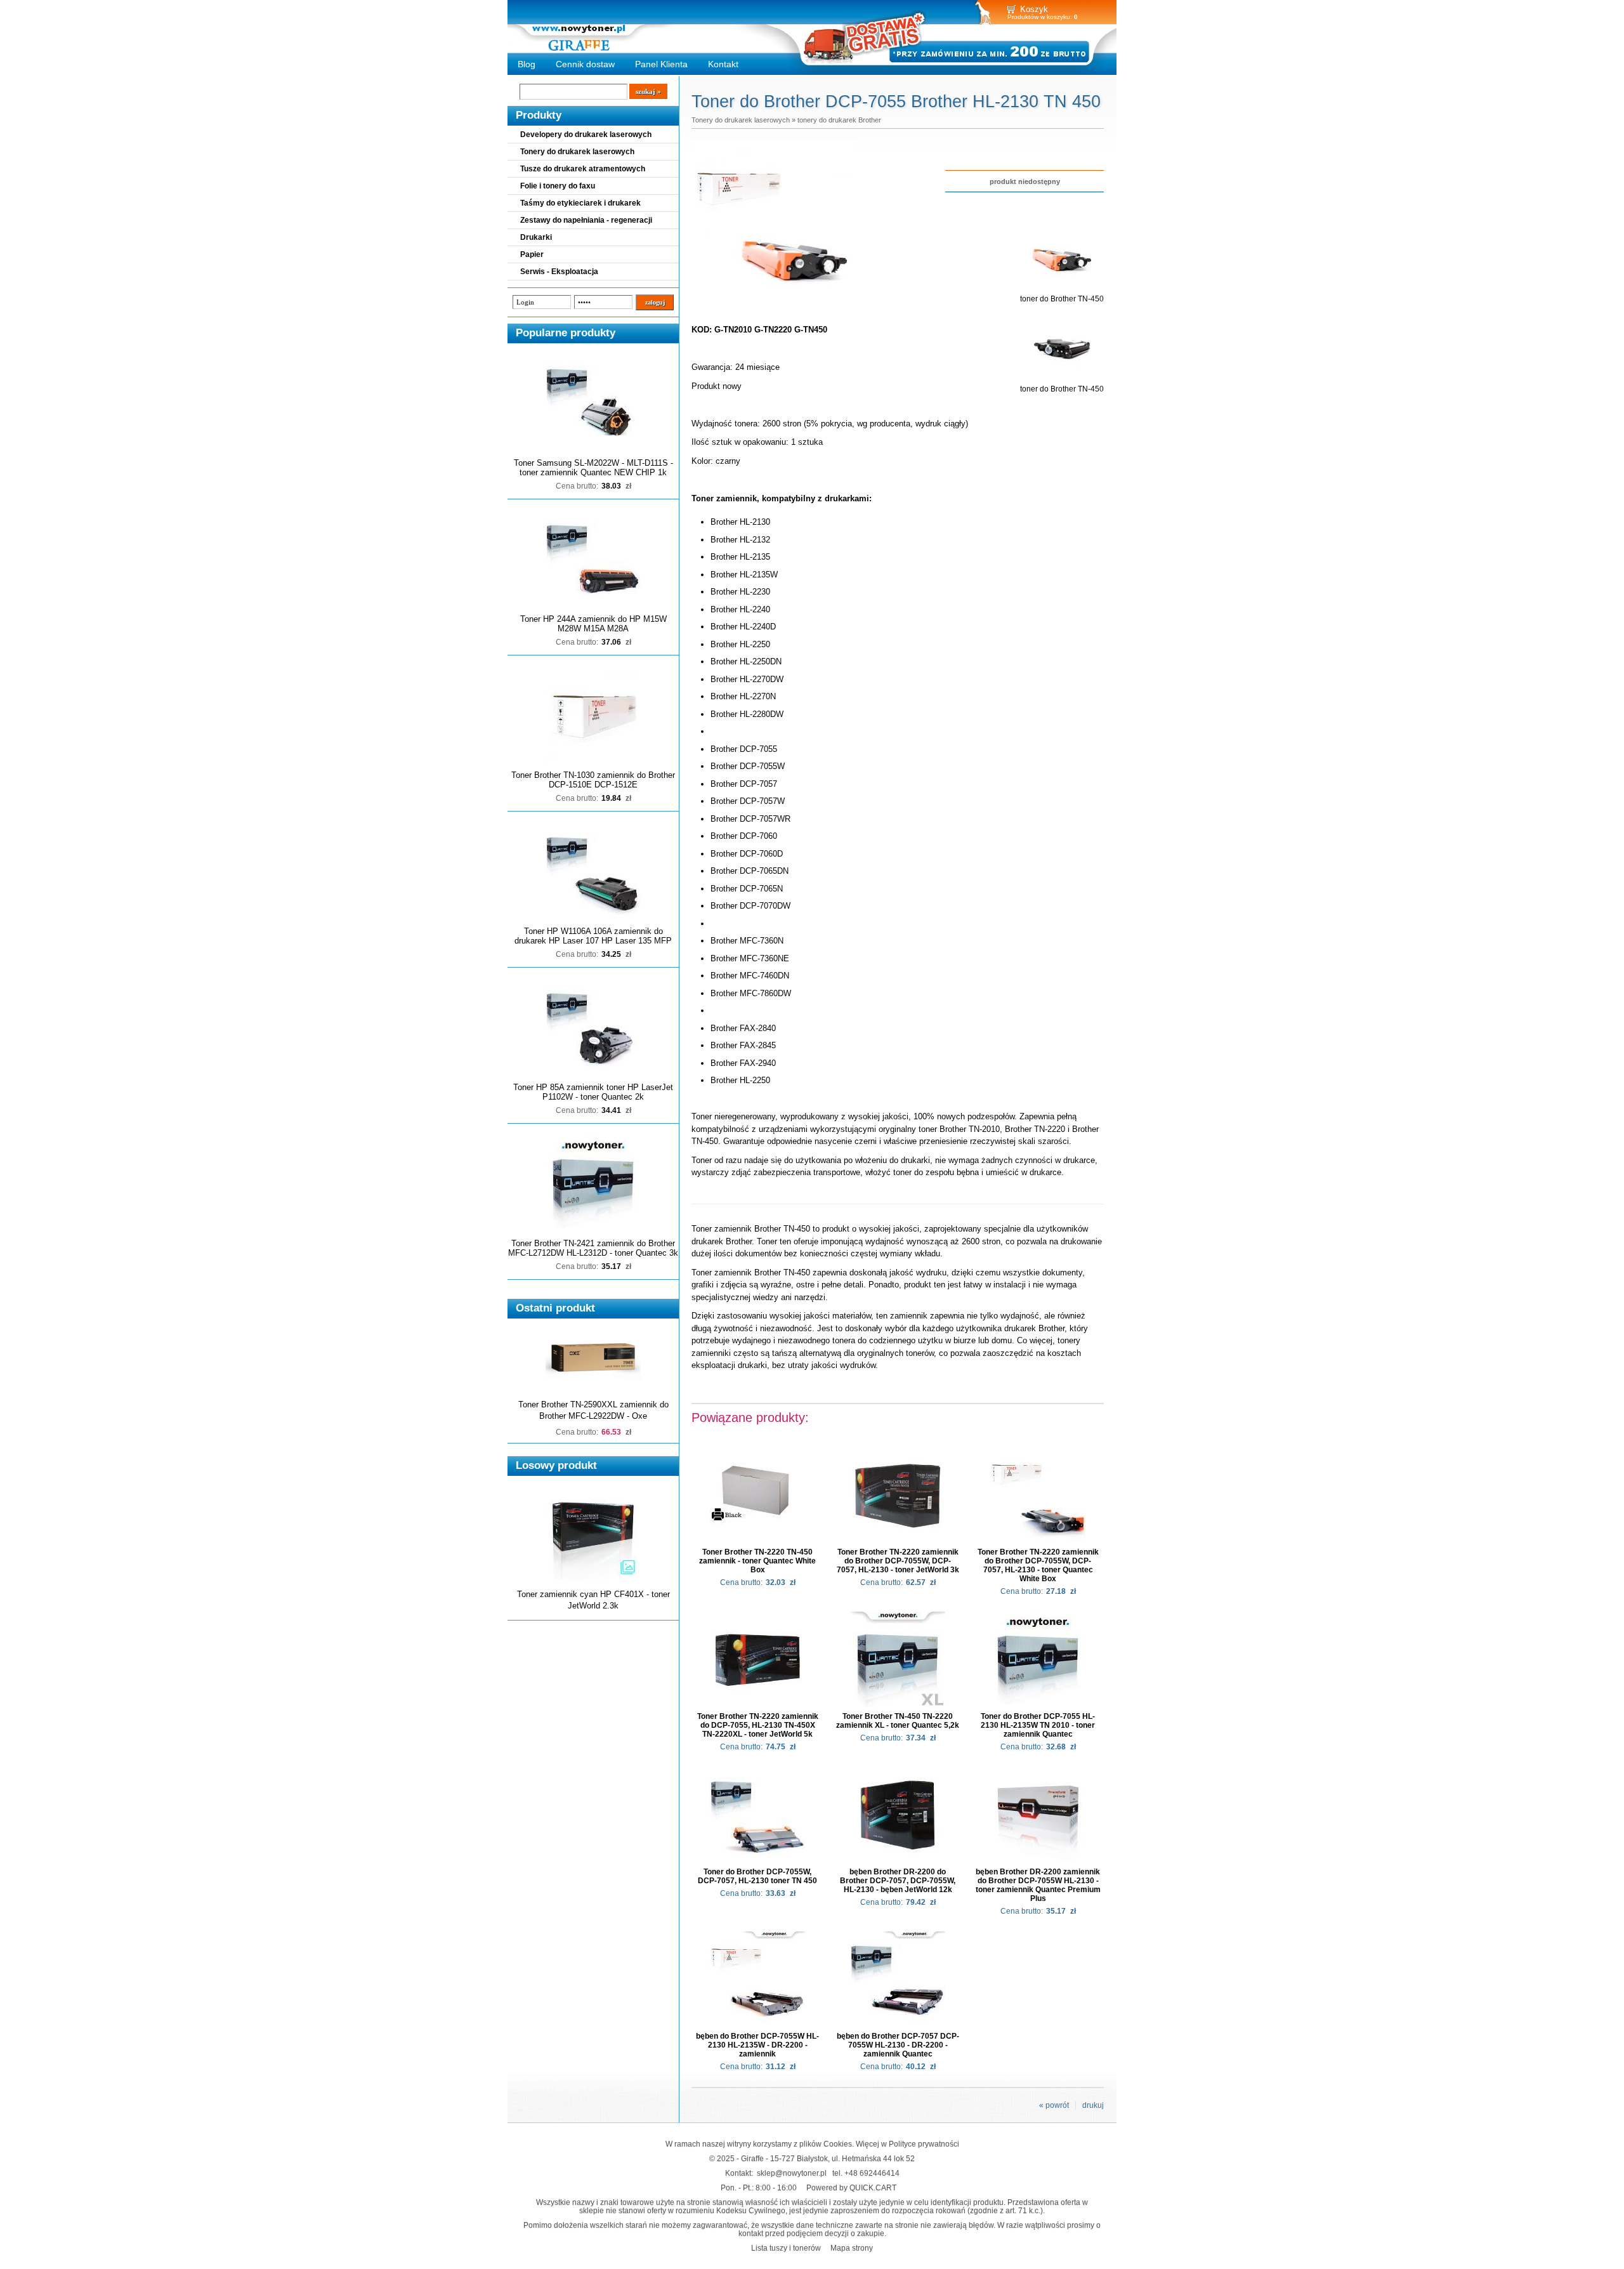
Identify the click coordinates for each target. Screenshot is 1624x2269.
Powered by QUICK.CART (851, 2187)
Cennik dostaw (585, 64)
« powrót (1054, 2105)
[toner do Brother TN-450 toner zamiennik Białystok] (774, 303)
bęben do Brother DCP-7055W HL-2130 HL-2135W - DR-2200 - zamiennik (757, 2045)
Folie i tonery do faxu (558, 186)
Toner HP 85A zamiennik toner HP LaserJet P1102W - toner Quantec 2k (593, 1092)
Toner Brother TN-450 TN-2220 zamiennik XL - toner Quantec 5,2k (898, 1721)
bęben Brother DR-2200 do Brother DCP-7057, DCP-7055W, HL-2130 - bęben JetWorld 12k (898, 1881)
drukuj (1093, 2105)
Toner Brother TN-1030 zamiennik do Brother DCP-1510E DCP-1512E (593, 780)
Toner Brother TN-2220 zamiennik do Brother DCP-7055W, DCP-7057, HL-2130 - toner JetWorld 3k (898, 1561)
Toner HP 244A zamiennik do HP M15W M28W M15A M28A (593, 624)
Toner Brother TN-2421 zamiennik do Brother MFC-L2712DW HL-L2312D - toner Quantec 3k (593, 1248)
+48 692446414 (872, 2173)
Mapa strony (852, 2248)
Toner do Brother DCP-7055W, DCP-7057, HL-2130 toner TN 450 (757, 1876)
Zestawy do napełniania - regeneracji (586, 220)
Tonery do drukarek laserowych (577, 152)
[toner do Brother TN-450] (1062, 290)
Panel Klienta (661, 64)
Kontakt (723, 64)
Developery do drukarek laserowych (586, 135)
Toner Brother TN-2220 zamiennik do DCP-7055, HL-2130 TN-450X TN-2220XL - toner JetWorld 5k (758, 1725)
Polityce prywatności (924, 2144)
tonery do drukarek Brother (839, 120)
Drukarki (536, 237)
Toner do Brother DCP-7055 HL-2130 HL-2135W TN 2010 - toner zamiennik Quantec (1038, 1725)
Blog (527, 64)
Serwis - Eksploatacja (559, 272)
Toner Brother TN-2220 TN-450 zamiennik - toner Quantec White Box (757, 1561)
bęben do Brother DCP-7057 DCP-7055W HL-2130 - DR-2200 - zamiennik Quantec (898, 2045)
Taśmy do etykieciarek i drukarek (580, 203)
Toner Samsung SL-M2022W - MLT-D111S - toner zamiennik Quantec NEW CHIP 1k (593, 468)
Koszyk (1034, 9)
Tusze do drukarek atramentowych (583, 169)
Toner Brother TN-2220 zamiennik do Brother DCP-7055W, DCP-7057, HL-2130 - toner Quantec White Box (1038, 1565)
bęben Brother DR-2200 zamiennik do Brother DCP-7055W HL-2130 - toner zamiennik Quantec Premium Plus (1038, 1885)
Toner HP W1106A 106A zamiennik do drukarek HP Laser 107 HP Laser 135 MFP (593, 936)
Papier (532, 254)
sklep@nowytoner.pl (792, 2173)
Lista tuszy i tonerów (786, 2248)
